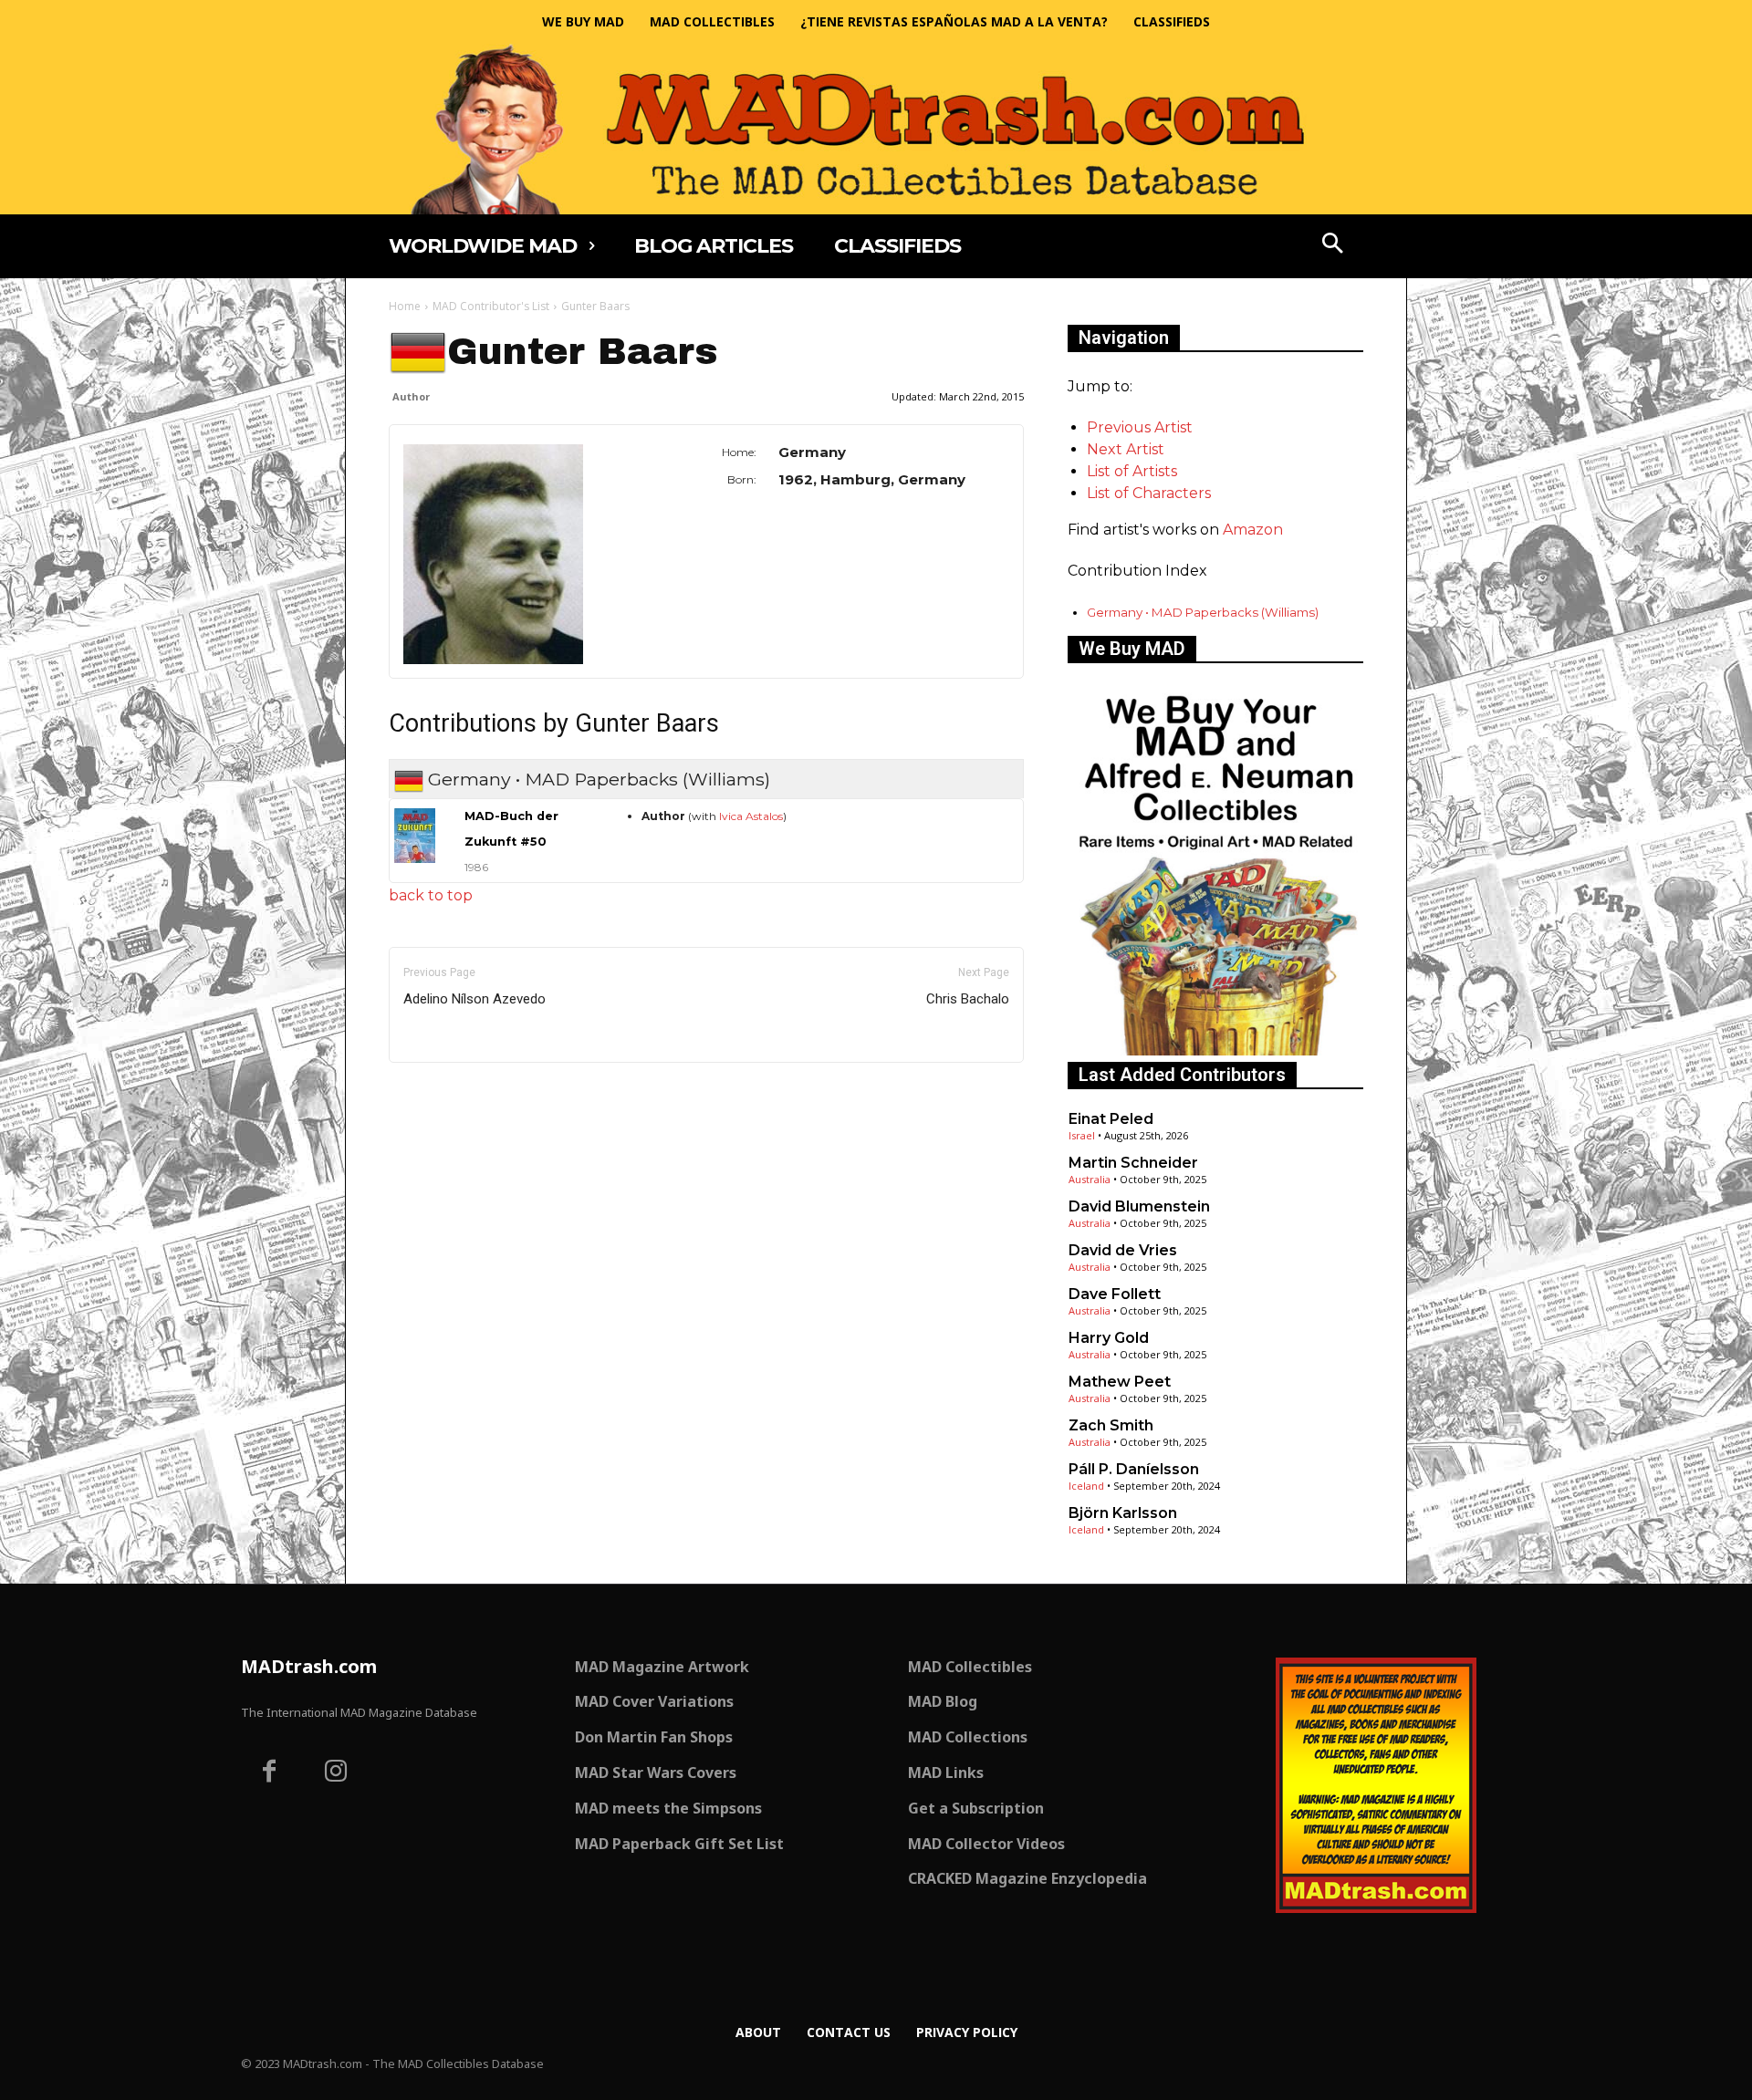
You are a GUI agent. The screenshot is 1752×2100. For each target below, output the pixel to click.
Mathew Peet (1120, 1382)
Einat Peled (1111, 1119)
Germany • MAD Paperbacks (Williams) (1203, 612)
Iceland (1086, 1486)
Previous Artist (1140, 427)
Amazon (1253, 530)
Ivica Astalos (751, 816)
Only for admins (452, 1093)
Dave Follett (1115, 1294)
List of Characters (1149, 493)
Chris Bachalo (968, 999)
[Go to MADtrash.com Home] (876, 129)
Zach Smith (1111, 1425)
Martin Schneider (1133, 1163)
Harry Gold (1109, 1338)
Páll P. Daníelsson (1134, 1469)
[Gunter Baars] (517, 554)
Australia (1090, 1179)
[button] (1333, 245)
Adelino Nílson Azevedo (474, 999)
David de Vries (1123, 1250)
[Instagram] (337, 1773)
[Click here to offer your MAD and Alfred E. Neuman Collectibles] (1215, 1050)
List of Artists (1132, 471)
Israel (1082, 1135)
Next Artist (1126, 449)
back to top (431, 895)
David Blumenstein (1139, 1206)
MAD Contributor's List (491, 306)
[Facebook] (269, 1773)
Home (405, 306)
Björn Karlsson (1123, 1513)
